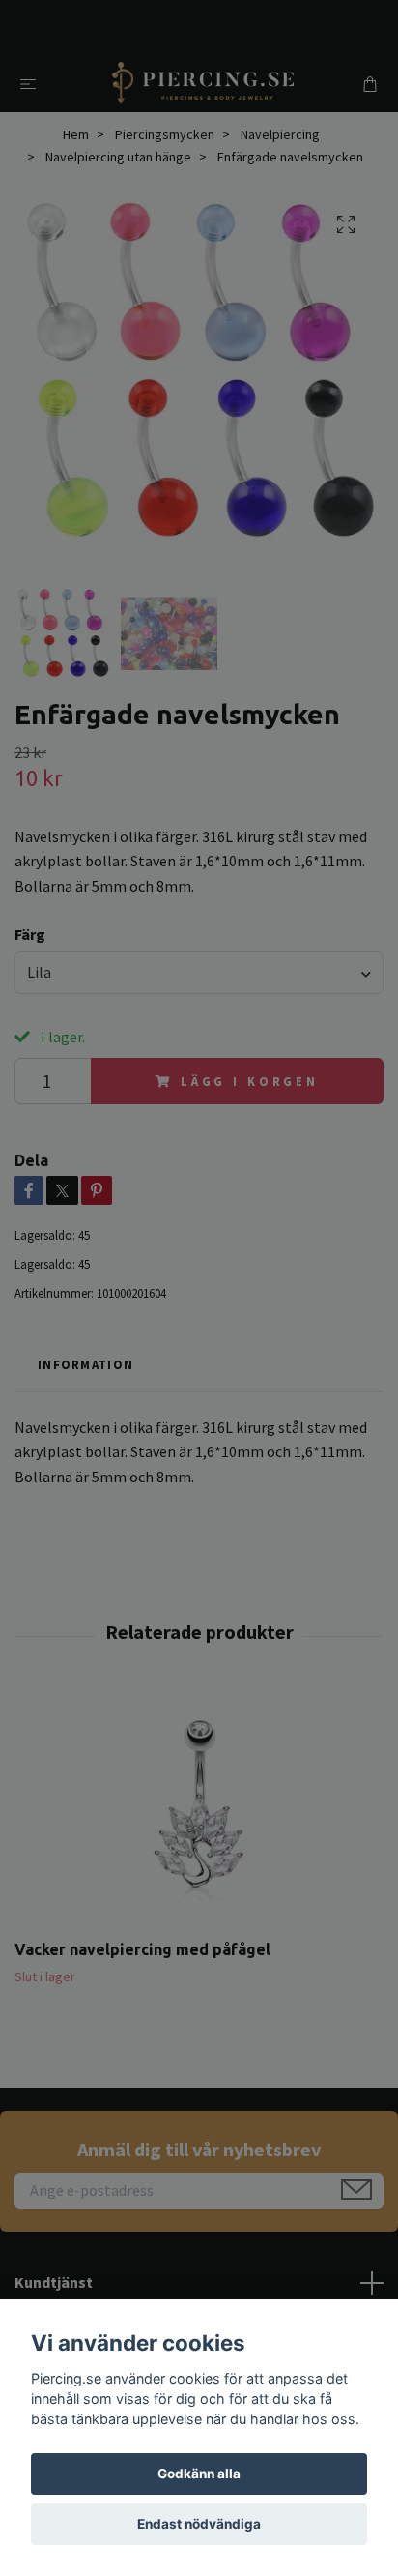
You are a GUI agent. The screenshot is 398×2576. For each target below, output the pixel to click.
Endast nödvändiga (199, 2524)
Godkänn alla (199, 2474)
